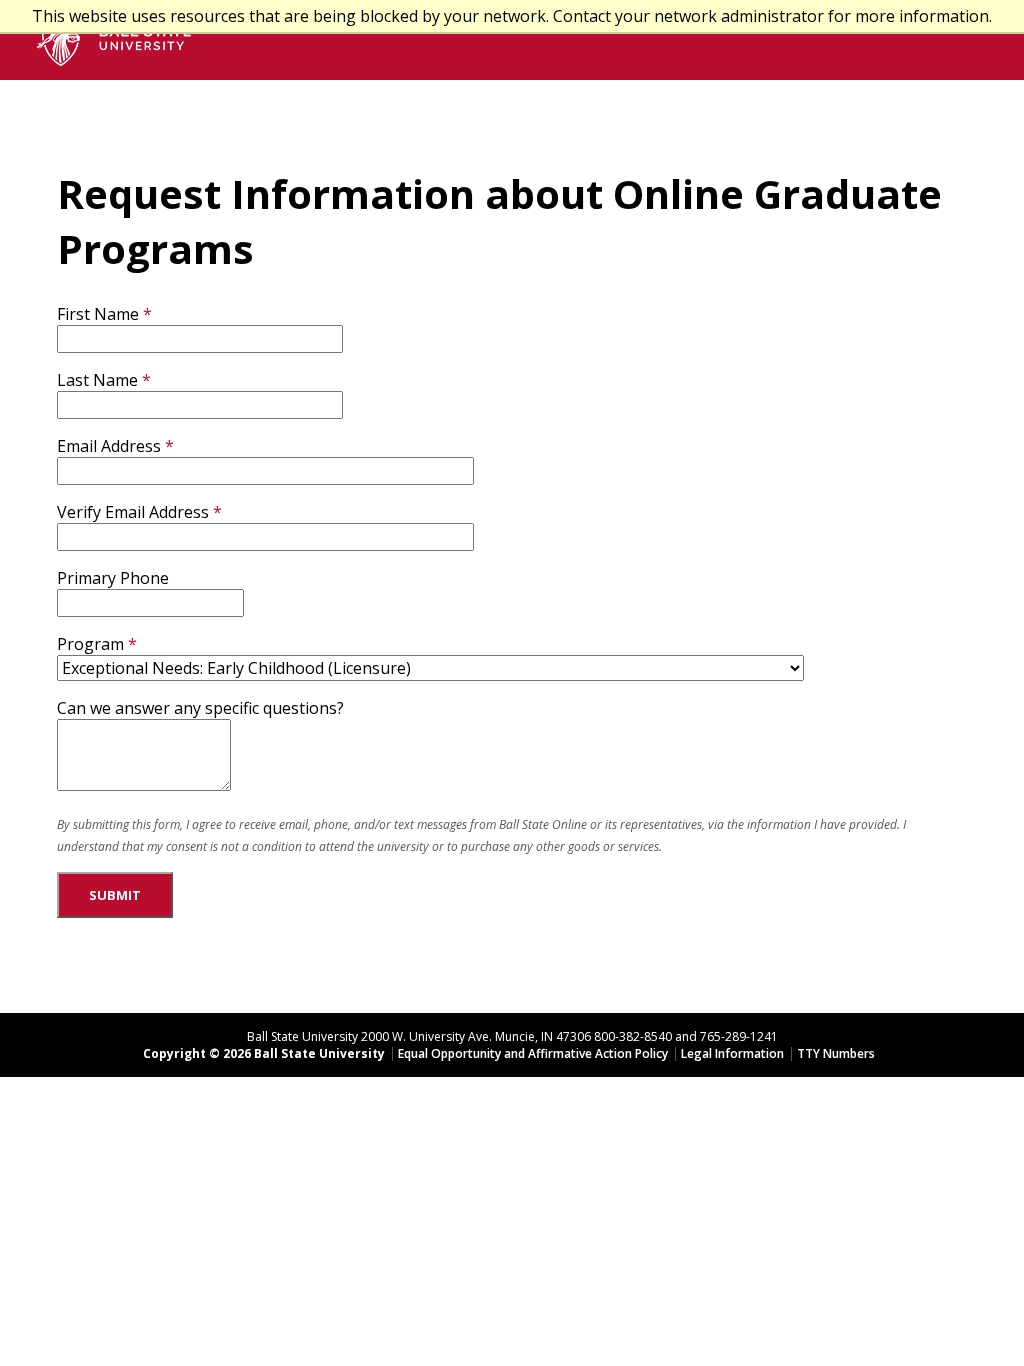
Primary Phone (113, 578)
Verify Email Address (133, 512)
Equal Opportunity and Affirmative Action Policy (533, 1053)
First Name (98, 314)
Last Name (97, 380)
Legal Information (732, 1053)
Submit (115, 895)
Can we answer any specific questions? (200, 708)
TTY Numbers (836, 1053)
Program (90, 644)
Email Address (109, 446)
